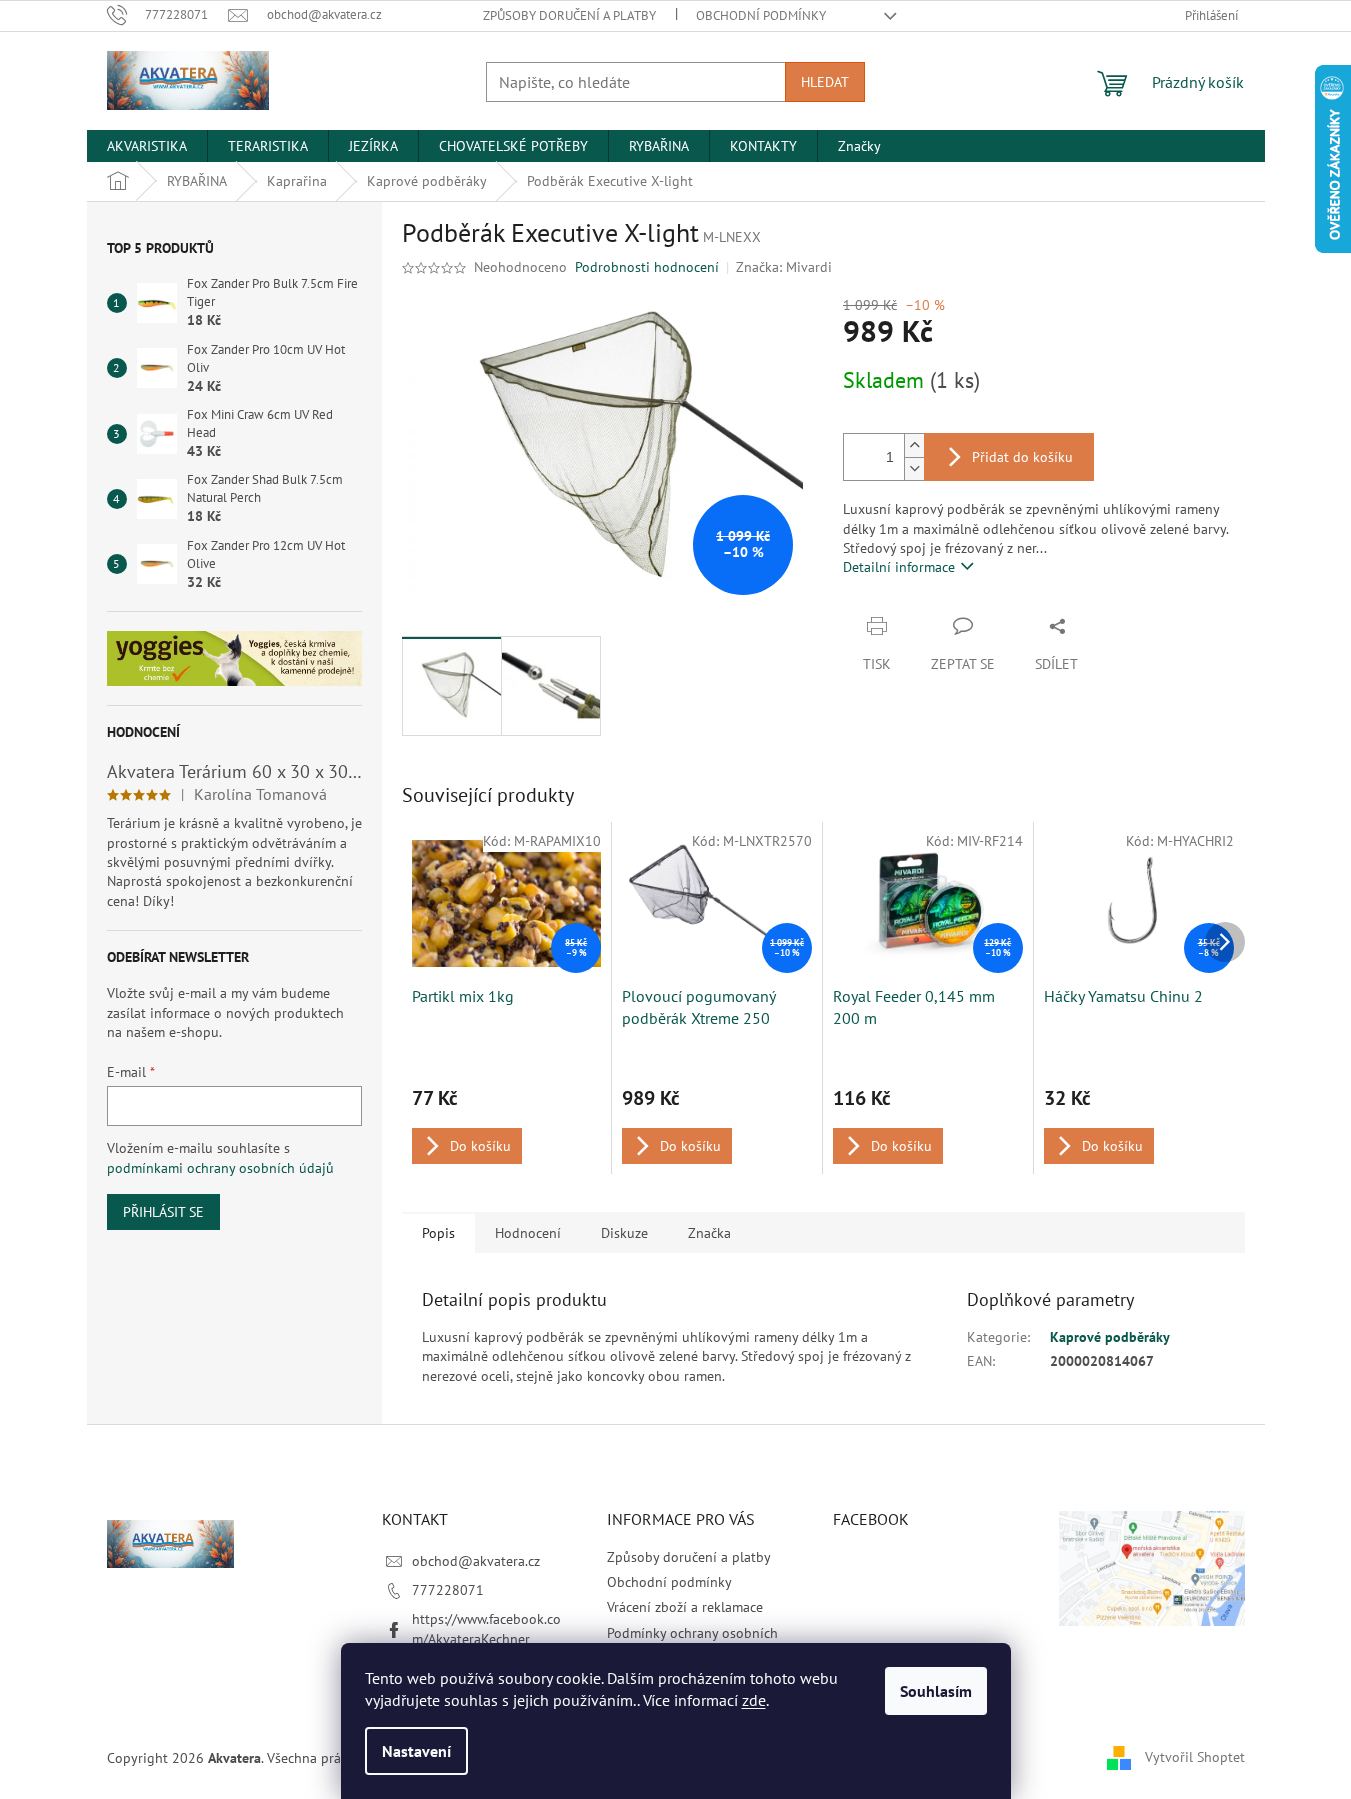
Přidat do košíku (1022, 457)
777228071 (448, 1590)
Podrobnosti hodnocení (647, 267)
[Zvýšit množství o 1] (914, 445)
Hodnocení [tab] (528, 1233)
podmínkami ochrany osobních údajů (220, 1168)
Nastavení (416, 1751)
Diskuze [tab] (624, 1233)
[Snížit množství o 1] (914, 468)
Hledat (825, 82)
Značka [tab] (709, 1233)
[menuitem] (147, 146)
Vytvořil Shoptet (1195, 1757)
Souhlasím (936, 1691)
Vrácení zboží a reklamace (685, 1607)
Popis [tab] (438, 1233)
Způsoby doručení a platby (569, 15)
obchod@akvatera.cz (476, 1561)
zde (754, 1700)
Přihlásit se (163, 1212)
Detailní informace (899, 567)
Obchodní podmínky (761, 15)
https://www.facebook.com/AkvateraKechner (486, 1628)
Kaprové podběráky (1110, 1337)
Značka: (784, 267)
